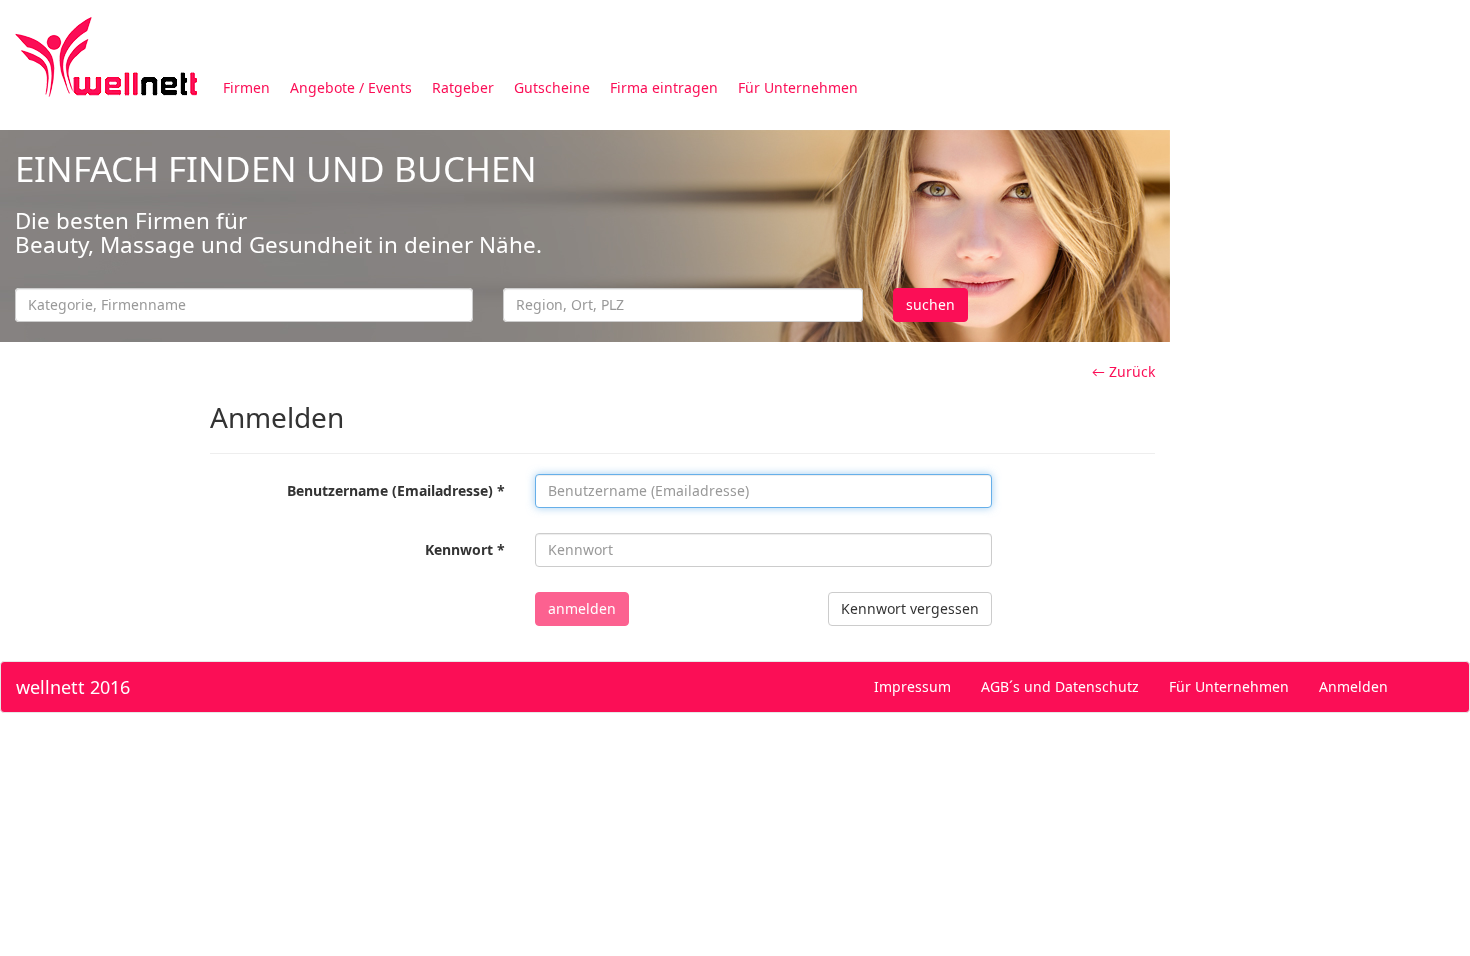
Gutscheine (552, 87)
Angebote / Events (351, 87)
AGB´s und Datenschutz (1060, 686)
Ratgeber (463, 87)
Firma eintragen (664, 87)
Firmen (246, 87)
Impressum (912, 686)
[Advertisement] (1320, 428)
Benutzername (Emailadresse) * (396, 490)
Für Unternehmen (798, 87)
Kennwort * (465, 549)
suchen (930, 304)
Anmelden (1353, 686)
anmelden (582, 608)
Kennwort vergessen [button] (910, 608)
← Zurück (1123, 371)
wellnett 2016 (73, 687)
